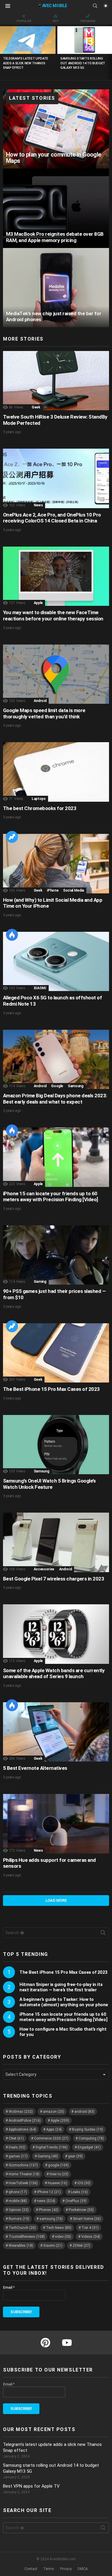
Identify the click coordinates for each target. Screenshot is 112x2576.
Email (9, 2288)
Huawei (57, 2183)
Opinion (19, 2210)
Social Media (73, 890)
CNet (16, 2138)
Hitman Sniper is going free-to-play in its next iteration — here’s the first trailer (61, 1987)
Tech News (59, 2228)
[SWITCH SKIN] (105, 6)
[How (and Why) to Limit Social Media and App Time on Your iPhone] (56, 863)
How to (59, 2174)
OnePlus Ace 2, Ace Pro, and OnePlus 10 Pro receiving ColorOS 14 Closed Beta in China (52, 518)
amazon (54, 2112)
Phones (49, 2210)
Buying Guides (88, 2129)
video (63, 2237)
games (18, 2156)
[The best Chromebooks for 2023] (56, 772)
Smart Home (87, 2219)
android (84, 2112)
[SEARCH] (95, 6)
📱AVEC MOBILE (52, 6)
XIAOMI (40, 988)
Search (103, 1934)
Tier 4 (90, 2228)
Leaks (79, 2192)
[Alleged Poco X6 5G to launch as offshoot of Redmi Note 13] (56, 961)
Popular (24, 21)
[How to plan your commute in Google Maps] (56, 129)
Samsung (75, 1086)
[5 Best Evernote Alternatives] (56, 1732)
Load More (56, 1900)
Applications (22, 2129)
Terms (49, 2569)
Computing (91, 2138)
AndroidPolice (25, 2121)
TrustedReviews (27, 2237)
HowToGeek (23, 2183)
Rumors (19, 2219)
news (46, 2201)
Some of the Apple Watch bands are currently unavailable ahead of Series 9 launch (54, 1674)
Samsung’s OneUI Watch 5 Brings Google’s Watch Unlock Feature (49, 1484)
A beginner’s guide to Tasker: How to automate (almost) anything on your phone (64, 2002)
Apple (38, 603)
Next (109, 52)
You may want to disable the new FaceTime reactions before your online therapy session (53, 615)
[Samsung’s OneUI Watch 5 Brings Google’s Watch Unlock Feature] (56, 1445)
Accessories (44, 1569)
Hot (56, 21)
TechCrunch (22, 2228)
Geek (36, 407)
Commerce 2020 (51, 2138)
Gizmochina (23, 2165)
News (38, 505)
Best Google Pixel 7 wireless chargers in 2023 (53, 1579)
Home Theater (24, 2174)
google (58, 2165)
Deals (17, 2147)
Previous (3, 52)
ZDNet (81, 2246)
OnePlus (76, 2201)
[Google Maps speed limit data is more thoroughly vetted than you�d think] (56, 674)
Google (57, 1086)
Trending (88, 21)
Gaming (40, 1282)
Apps (54, 2129)
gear (75, 2156)
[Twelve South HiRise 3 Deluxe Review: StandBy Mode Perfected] (56, 381)
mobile (18, 2201)
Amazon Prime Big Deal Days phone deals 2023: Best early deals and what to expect (55, 1099)
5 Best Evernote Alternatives (35, 1768)
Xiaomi (53, 2246)
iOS (84, 2183)
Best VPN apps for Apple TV (31, 2486)
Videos (91, 2237)
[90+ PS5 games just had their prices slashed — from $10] (56, 1255)
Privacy (66, 2569)
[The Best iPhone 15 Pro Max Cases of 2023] (56, 1353)
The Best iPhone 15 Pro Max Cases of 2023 (51, 1389)
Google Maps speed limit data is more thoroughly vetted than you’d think (44, 713)
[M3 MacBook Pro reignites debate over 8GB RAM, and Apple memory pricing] (56, 208)
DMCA (83, 2569)
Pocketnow (81, 2210)
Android (40, 701)
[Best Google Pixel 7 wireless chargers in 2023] (56, 1542)
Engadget (89, 2147)
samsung (51, 2219)
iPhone (53, 890)
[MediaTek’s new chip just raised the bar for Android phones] (56, 288)
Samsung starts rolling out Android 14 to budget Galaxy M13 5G (83, 63)
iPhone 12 (49, 2192)
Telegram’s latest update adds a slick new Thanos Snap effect (26, 63)
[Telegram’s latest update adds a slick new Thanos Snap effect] (28, 40)
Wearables (21, 2246)
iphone (18, 2192)
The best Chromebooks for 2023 (40, 808)
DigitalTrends (52, 2147)
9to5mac (21, 2112)
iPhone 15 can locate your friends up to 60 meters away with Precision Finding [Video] (50, 1197)
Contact (31, 2569)
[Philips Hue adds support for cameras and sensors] (56, 1824)
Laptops (39, 799)
